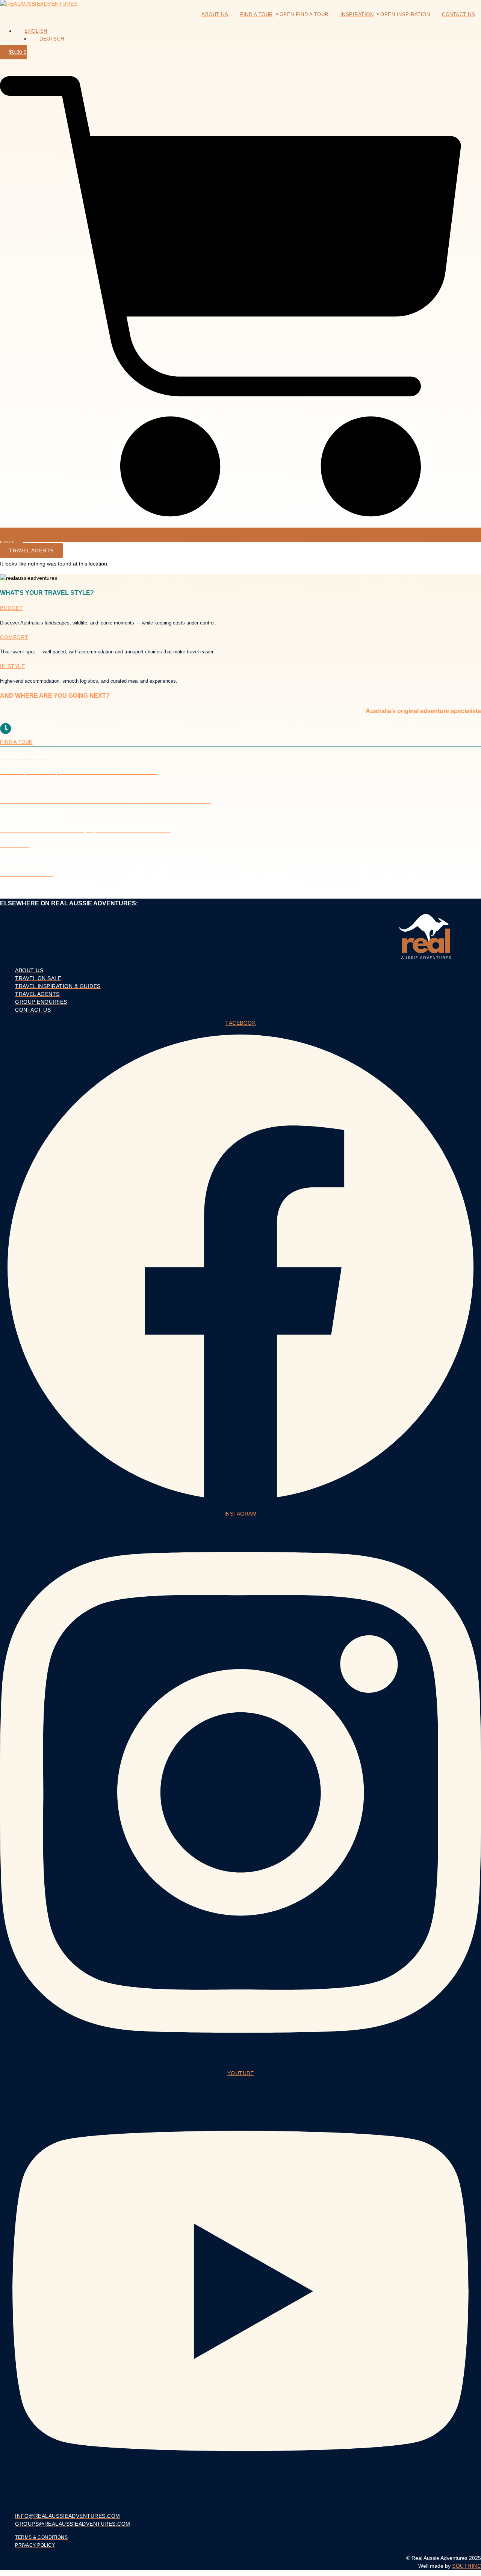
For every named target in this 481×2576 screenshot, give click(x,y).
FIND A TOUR (16, 742)
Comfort (14, 637)
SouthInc (467, 2566)
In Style (12, 666)
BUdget (11, 608)
